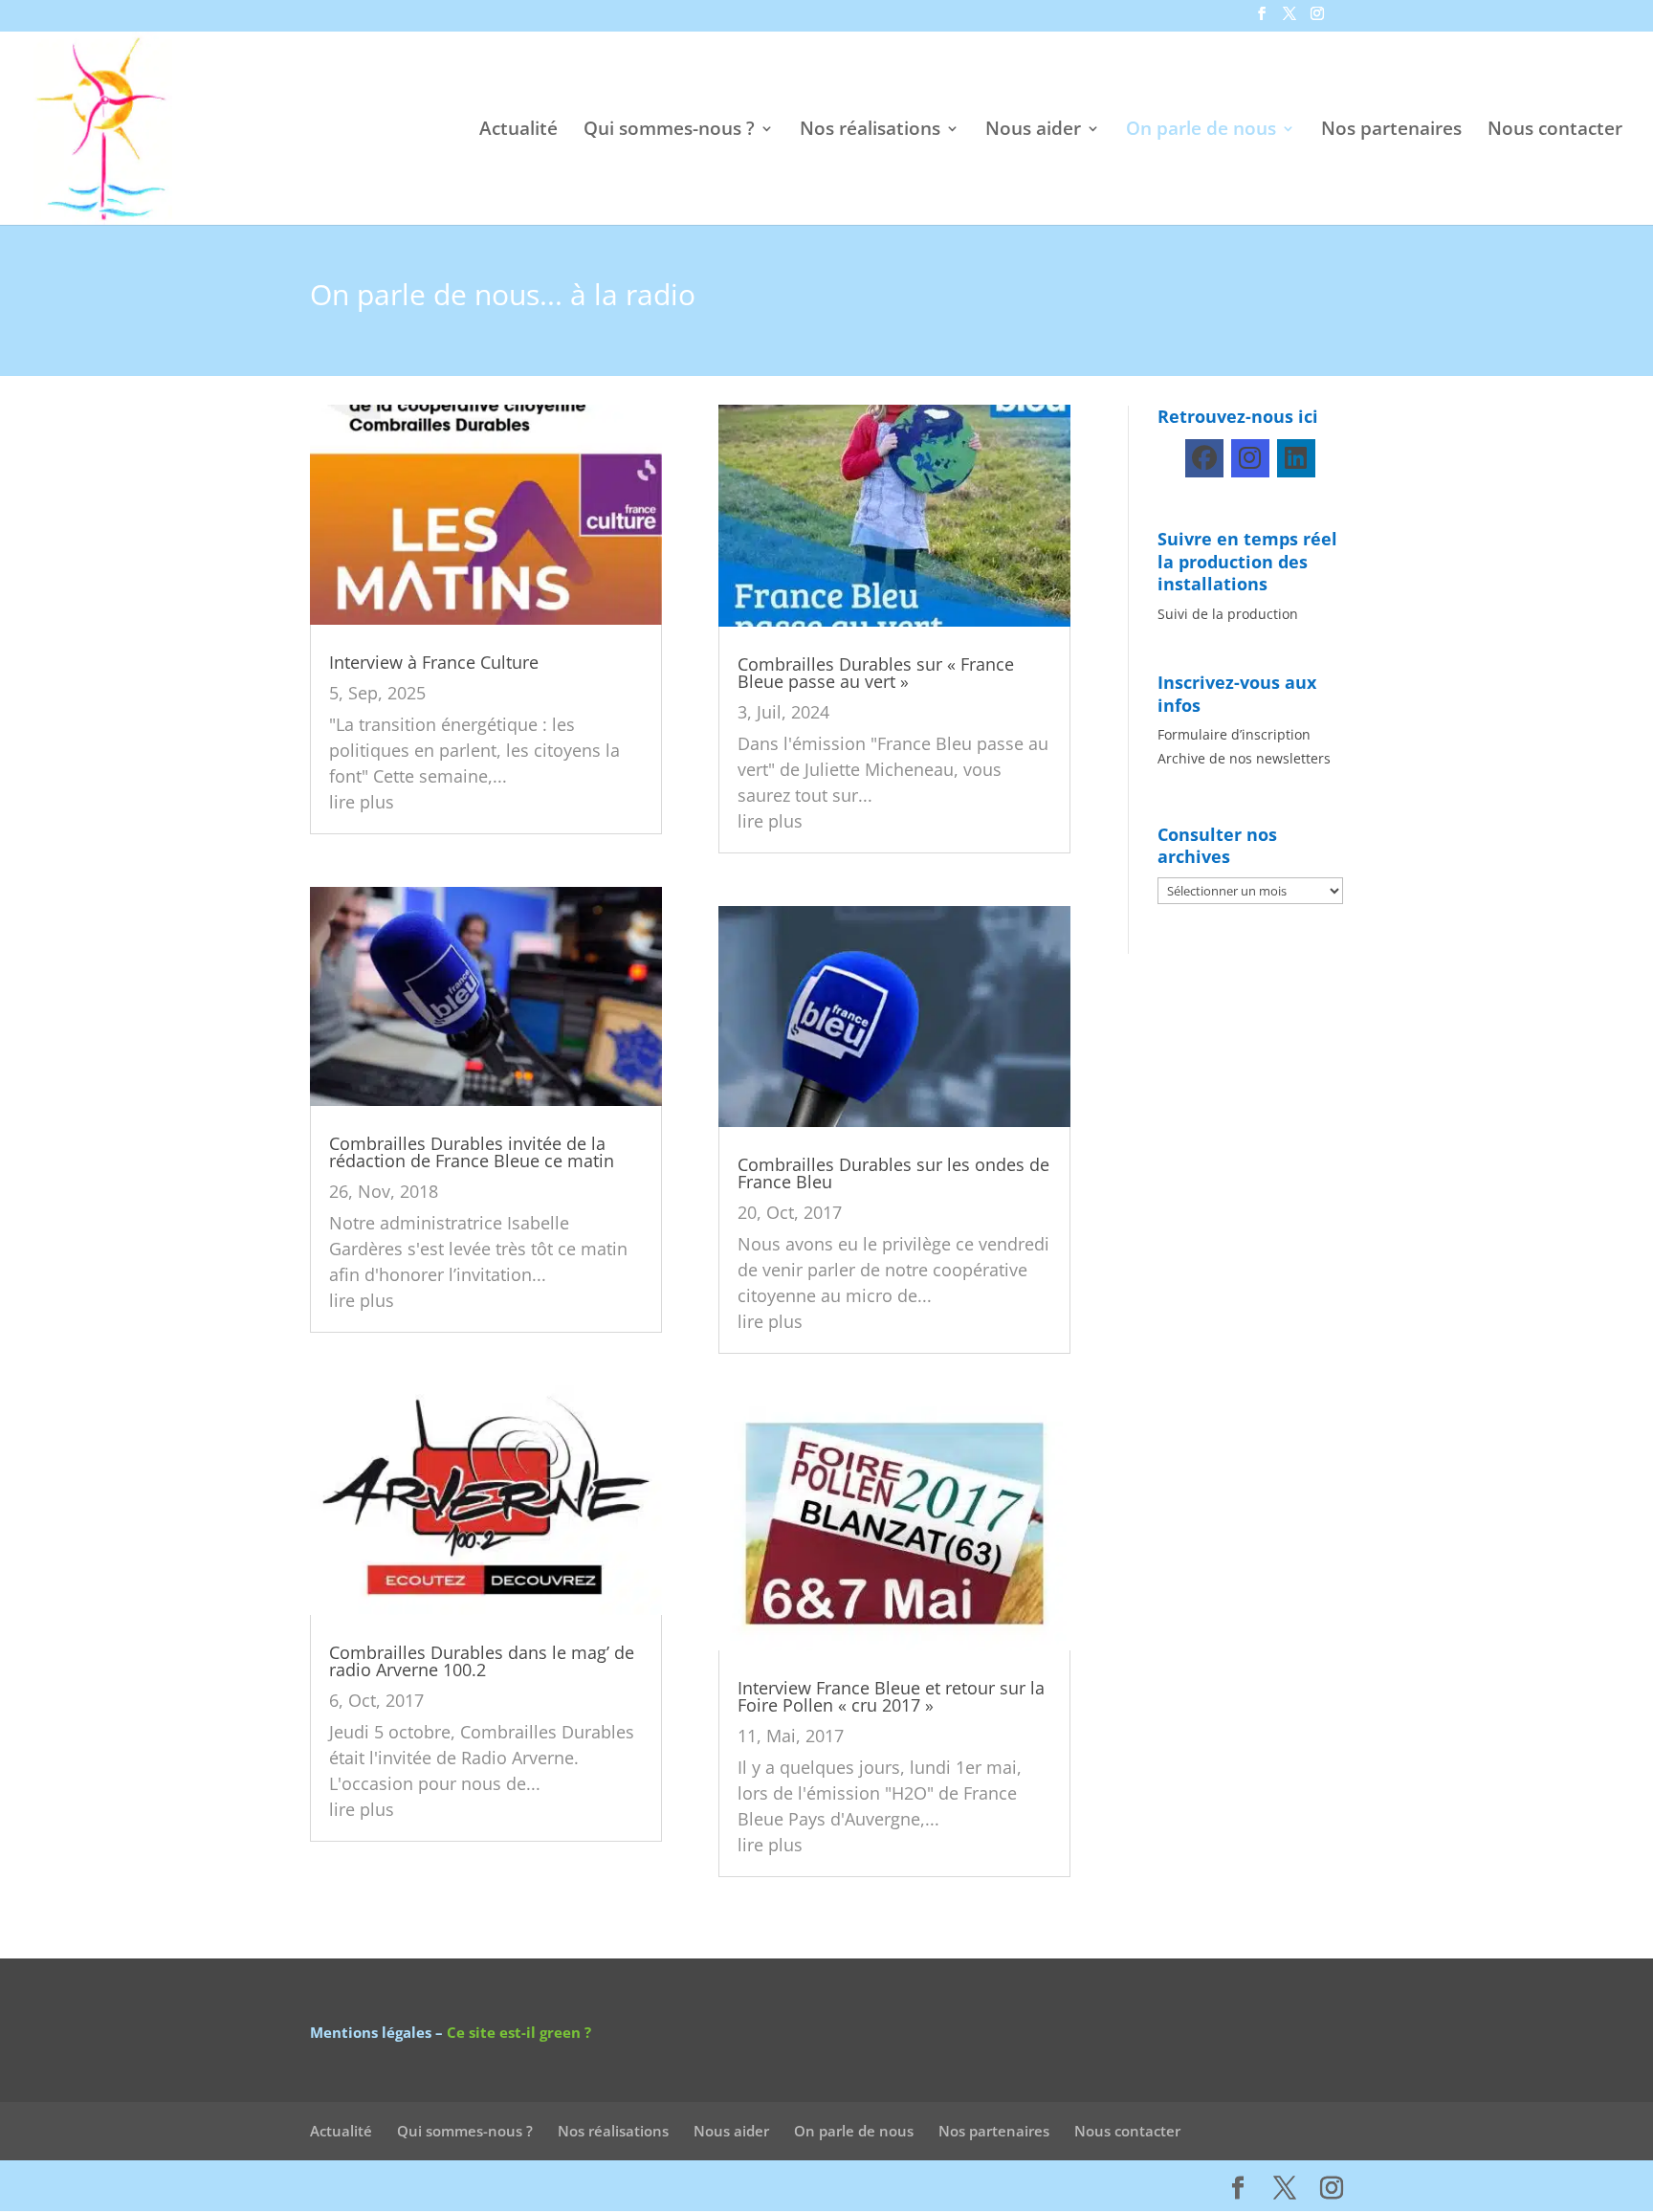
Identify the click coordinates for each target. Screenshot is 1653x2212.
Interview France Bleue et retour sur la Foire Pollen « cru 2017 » (891, 1696)
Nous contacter (1555, 131)
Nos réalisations (870, 131)
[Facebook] (1204, 458)
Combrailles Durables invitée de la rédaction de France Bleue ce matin (472, 1152)
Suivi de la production (1228, 614)
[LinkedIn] (1296, 458)
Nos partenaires (1391, 131)
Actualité (518, 131)
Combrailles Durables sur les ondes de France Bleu (893, 1173)
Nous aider (1033, 131)
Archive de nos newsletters (1244, 758)
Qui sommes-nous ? (669, 131)
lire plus (362, 802)
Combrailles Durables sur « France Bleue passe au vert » (876, 673)
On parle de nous (1201, 131)
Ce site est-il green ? (519, 2032)
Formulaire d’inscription (1234, 734)
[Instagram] (1250, 458)
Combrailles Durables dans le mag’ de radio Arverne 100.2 (482, 1661)
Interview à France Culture (434, 662)
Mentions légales (371, 2032)
